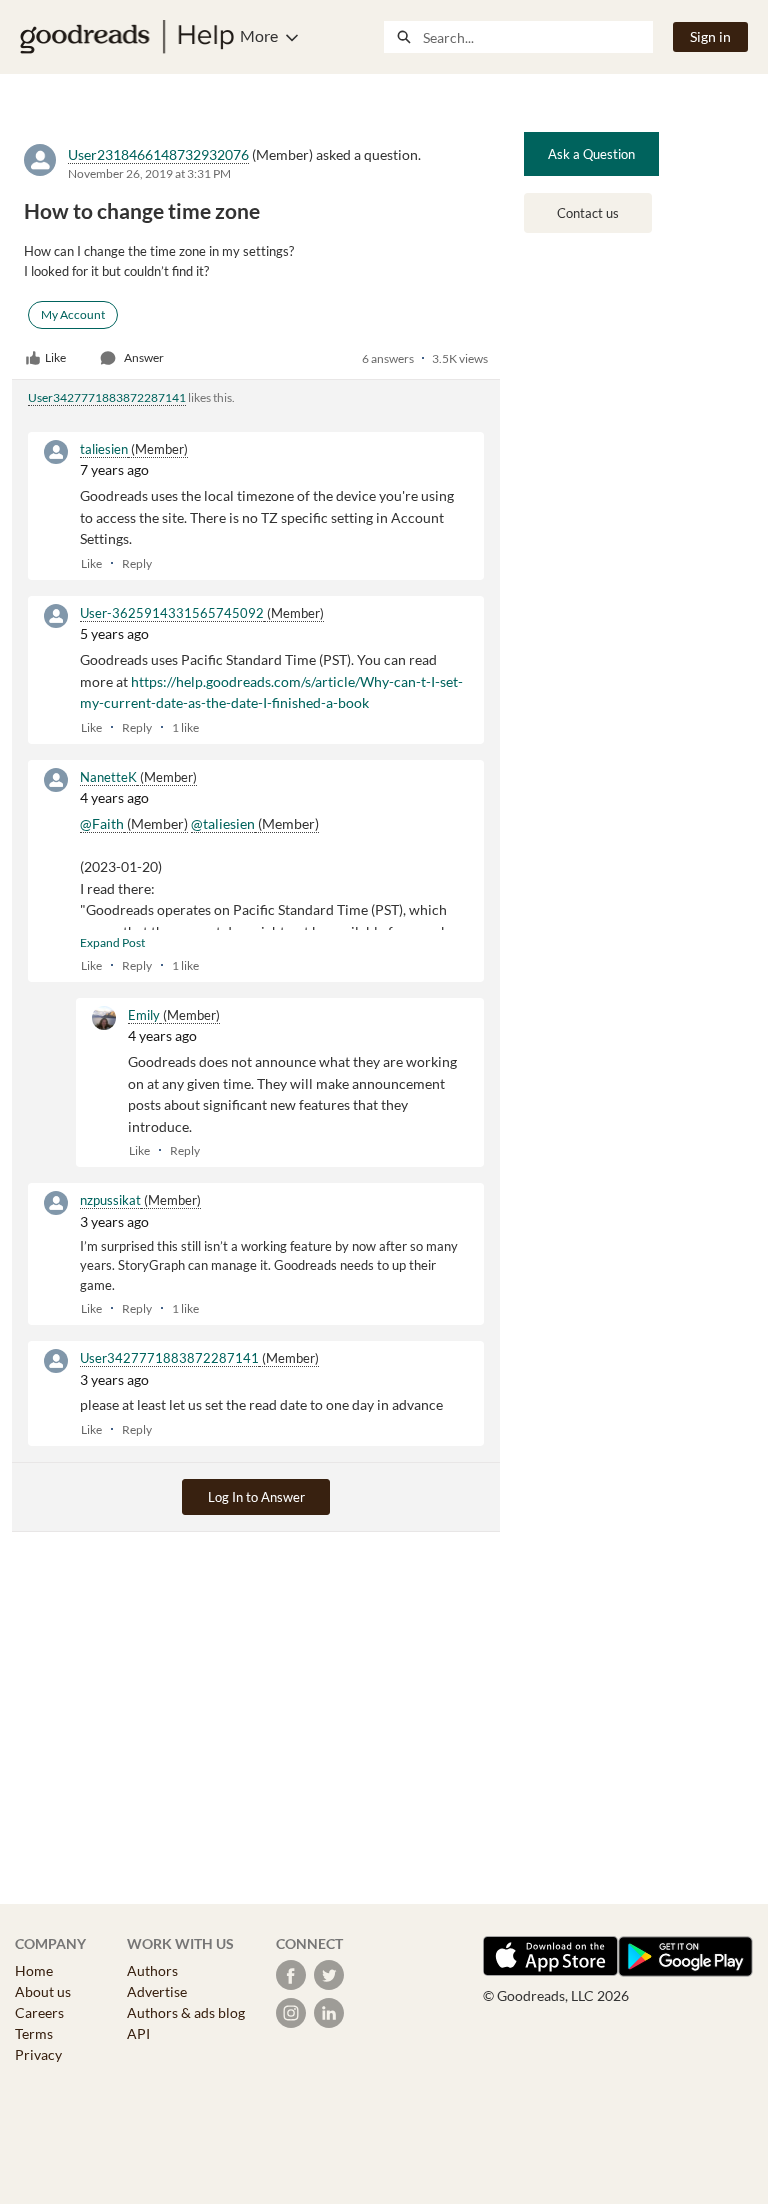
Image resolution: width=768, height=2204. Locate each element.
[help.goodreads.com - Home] (127, 37)
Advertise (157, 1991)
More (259, 35)
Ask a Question (591, 154)
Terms (34, 2033)
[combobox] (537, 37)
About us (43, 1991)
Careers (39, 2012)
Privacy (38, 2054)
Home (34, 1970)
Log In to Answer (256, 1497)
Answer (144, 357)
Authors (152, 1970)
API (138, 2033)
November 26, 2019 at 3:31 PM (149, 173)
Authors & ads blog (186, 2012)
